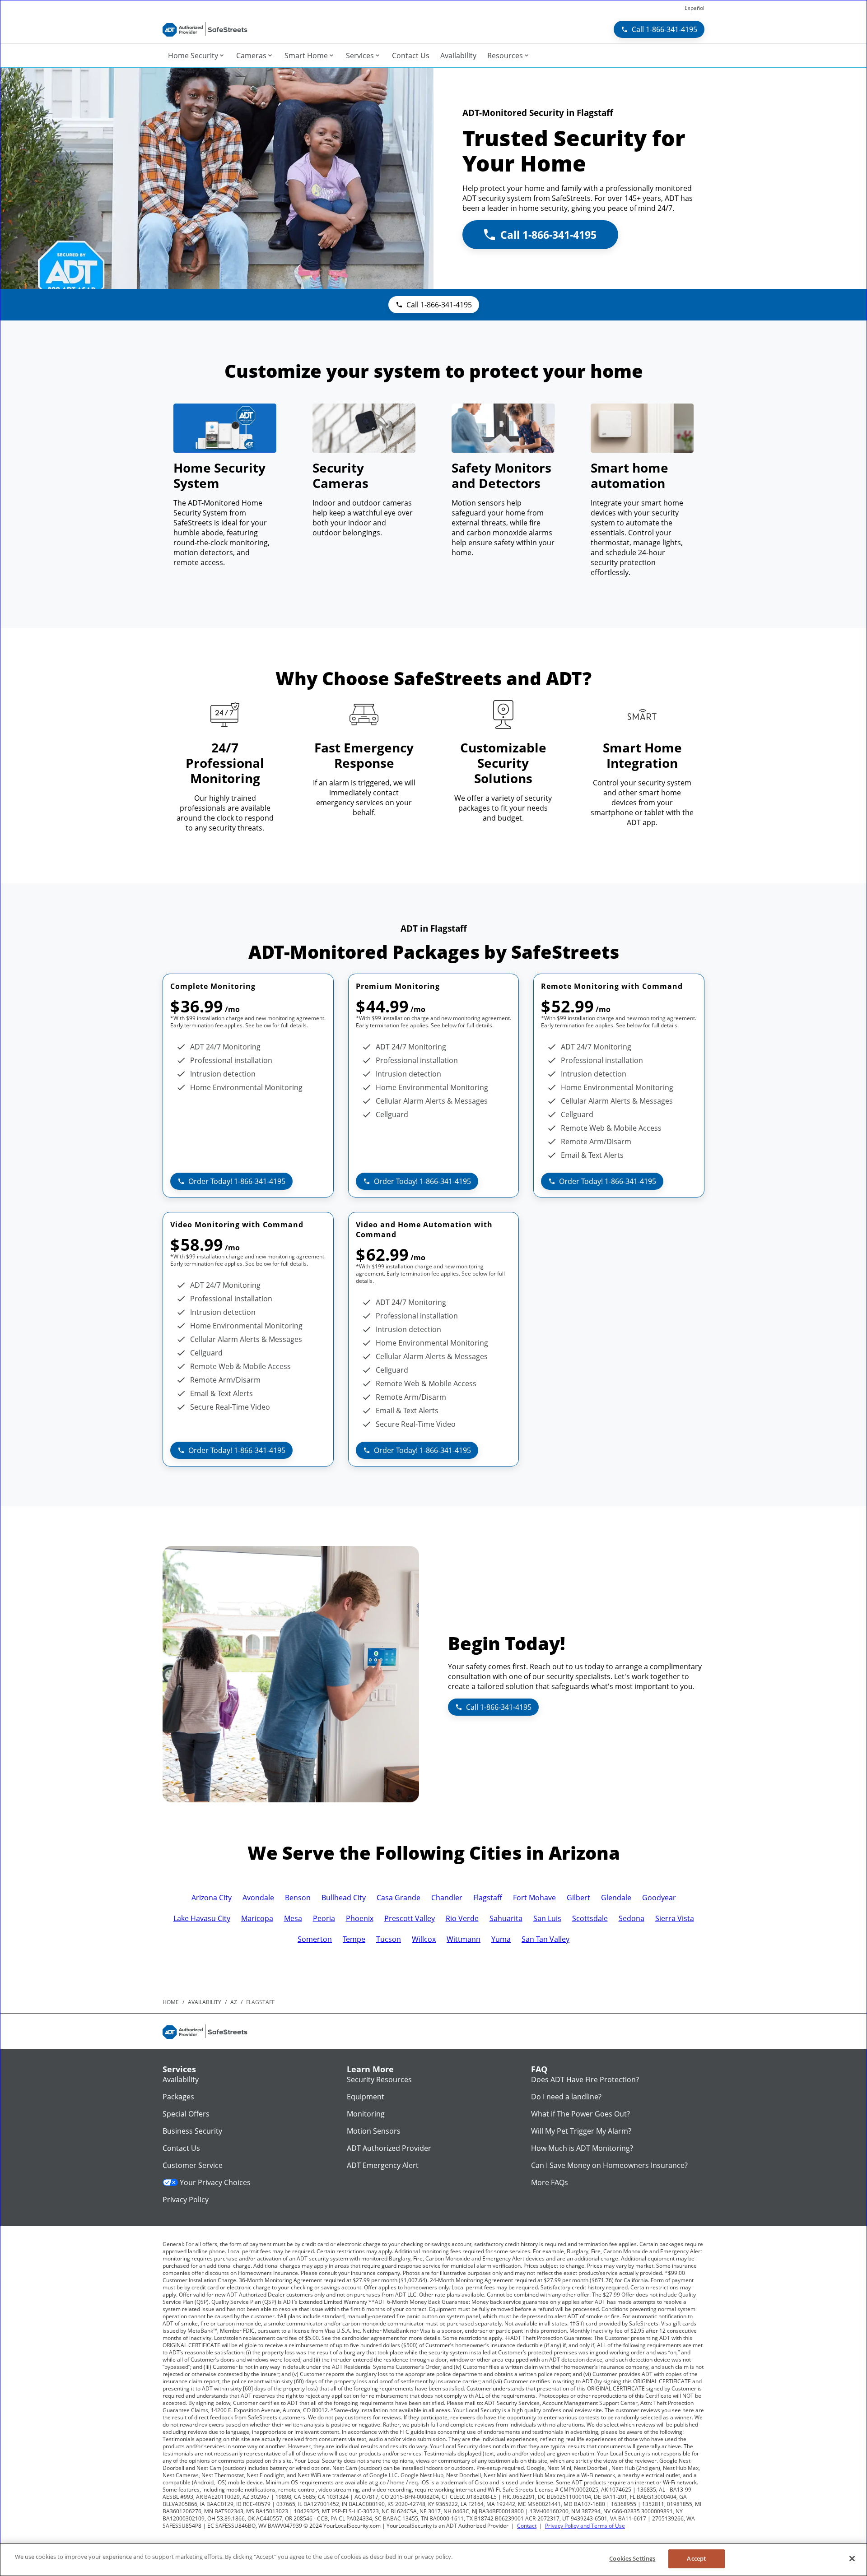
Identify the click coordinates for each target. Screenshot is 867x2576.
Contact (527, 2526)
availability (205, 2002)
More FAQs (550, 2182)
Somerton (315, 1939)
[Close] (852, 2558)
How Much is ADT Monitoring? (582, 2148)
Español (695, 8)
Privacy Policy (186, 2200)
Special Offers (186, 2114)
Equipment (366, 2097)
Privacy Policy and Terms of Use (585, 2526)
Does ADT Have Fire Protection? (585, 2079)
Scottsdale (590, 1918)
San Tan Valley (545, 1939)
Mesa (293, 1918)
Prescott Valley (410, 1918)
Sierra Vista (675, 1918)
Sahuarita (506, 1918)
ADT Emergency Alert (383, 2165)
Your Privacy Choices (215, 2182)
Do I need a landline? (566, 2097)
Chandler (447, 1898)
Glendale (616, 1898)
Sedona (632, 1918)
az (234, 2002)
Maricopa (257, 1918)
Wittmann (464, 1939)
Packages (178, 2097)
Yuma (501, 1939)
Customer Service (193, 2165)
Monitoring (366, 2114)
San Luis (547, 1918)
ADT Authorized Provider (389, 2148)
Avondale (258, 1898)
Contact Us (181, 2148)
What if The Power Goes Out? (580, 2114)
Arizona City (212, 1898)
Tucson (389, 1939)
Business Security (192, 2131)
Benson (298, 1898)
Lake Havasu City (202, 1918)
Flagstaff (488, 1898)
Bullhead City (344, 1898)
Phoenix (360, 1918)
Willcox (424, 1939)
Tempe (354, 1939)
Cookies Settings (632, 2558)
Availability (181, 2079)
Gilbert (578, 1898)
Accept (696, 2558)
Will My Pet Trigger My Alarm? (581, 2131)
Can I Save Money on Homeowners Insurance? (609, 2165)
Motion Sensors (374, 2131)
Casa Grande (399, 1898)
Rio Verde (462, 1918)
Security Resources (379, 2079)
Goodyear (659, 1898)
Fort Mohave (534, 1898)
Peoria (324, 1918)
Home (171, 2002)
